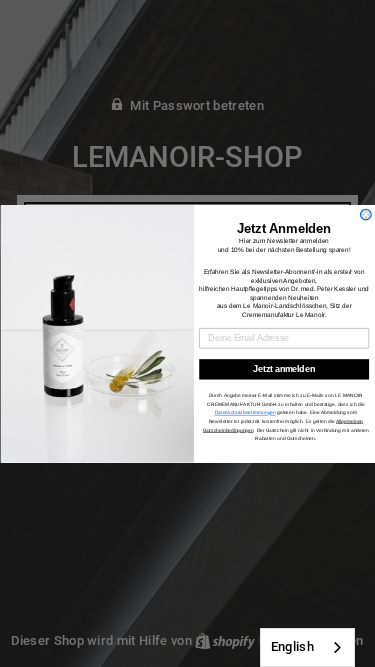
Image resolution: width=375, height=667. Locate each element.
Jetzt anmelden (284, 368)
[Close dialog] (365, 214)
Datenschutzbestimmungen (244, 412)
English (292, 646)
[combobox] (307, 647)
